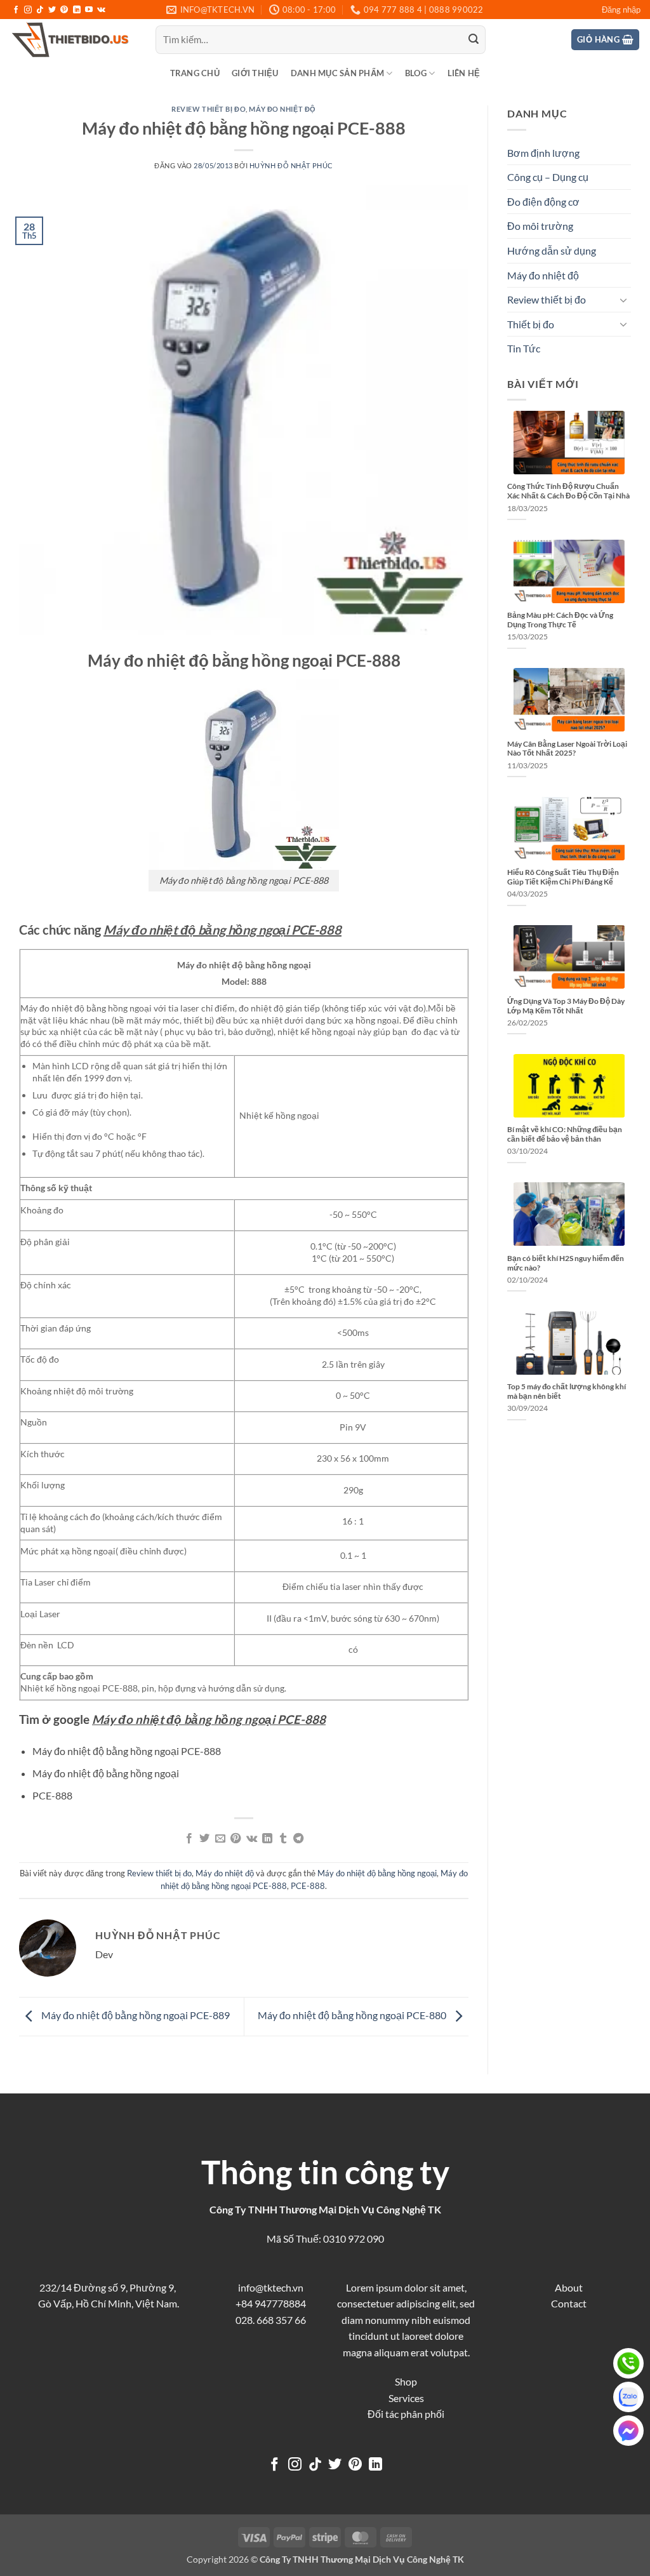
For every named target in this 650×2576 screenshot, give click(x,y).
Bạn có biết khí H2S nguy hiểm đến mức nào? (566, 1263)
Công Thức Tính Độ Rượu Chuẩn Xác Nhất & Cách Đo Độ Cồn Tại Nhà (568, 491)
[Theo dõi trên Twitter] (52, 10)
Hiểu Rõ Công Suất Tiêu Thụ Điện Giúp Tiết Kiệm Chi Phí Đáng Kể (563, 877)
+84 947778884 (271, 2303)
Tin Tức (524, 348)
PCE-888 (308, 1886)
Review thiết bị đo (209, 109)
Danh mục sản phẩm (337, 73)
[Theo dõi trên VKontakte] (101, 10)
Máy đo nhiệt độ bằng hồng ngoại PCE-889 (135, 2015)
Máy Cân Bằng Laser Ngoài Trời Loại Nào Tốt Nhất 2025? (567, 749)
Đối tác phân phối (406, 2414)
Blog (416, 73)
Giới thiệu (255, 73)
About (569, 2287)
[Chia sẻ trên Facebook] (189, 1839)
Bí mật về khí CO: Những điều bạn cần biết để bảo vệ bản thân (565, 1134)
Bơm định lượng (543, 153)
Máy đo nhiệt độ (282, 109)
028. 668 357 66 (271, 2320)
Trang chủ (195, 73)
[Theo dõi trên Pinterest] (64, 10)
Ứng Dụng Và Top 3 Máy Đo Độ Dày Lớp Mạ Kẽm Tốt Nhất (566, 1006)
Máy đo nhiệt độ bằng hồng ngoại (377, 1873)
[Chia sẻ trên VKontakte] (252, 1839)
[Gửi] (474, 40)
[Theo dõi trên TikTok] (40, 10)
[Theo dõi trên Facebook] (16, 10)
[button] (621, 10)
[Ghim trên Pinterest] (235, 1839)
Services (406, 2398)
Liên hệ (464, 73)
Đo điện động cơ (543, 202)
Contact (569, 2303)
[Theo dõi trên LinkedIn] (77, 10)
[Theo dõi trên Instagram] (28, 10)
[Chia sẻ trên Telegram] (298, 1839)
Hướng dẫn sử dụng (552, 250)
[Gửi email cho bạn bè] (220, 1839)
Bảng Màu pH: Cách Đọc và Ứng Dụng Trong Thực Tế (560, 620)
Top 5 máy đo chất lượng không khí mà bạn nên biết (567, 1391)
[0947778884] (628, 2363)
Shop (406, 2381)
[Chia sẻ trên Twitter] (204, 1839)
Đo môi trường (540, 226)
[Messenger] (628, 2431)
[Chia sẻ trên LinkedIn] (267, 1839)
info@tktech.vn (271, 2287)
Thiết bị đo (531, 324)
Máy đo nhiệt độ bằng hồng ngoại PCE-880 (353, 2015)
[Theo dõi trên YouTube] (89, 10)
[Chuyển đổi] (623, 300)
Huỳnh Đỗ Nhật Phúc (291, 165)
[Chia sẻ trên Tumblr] (282, 1839)
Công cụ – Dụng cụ (548, 177)
